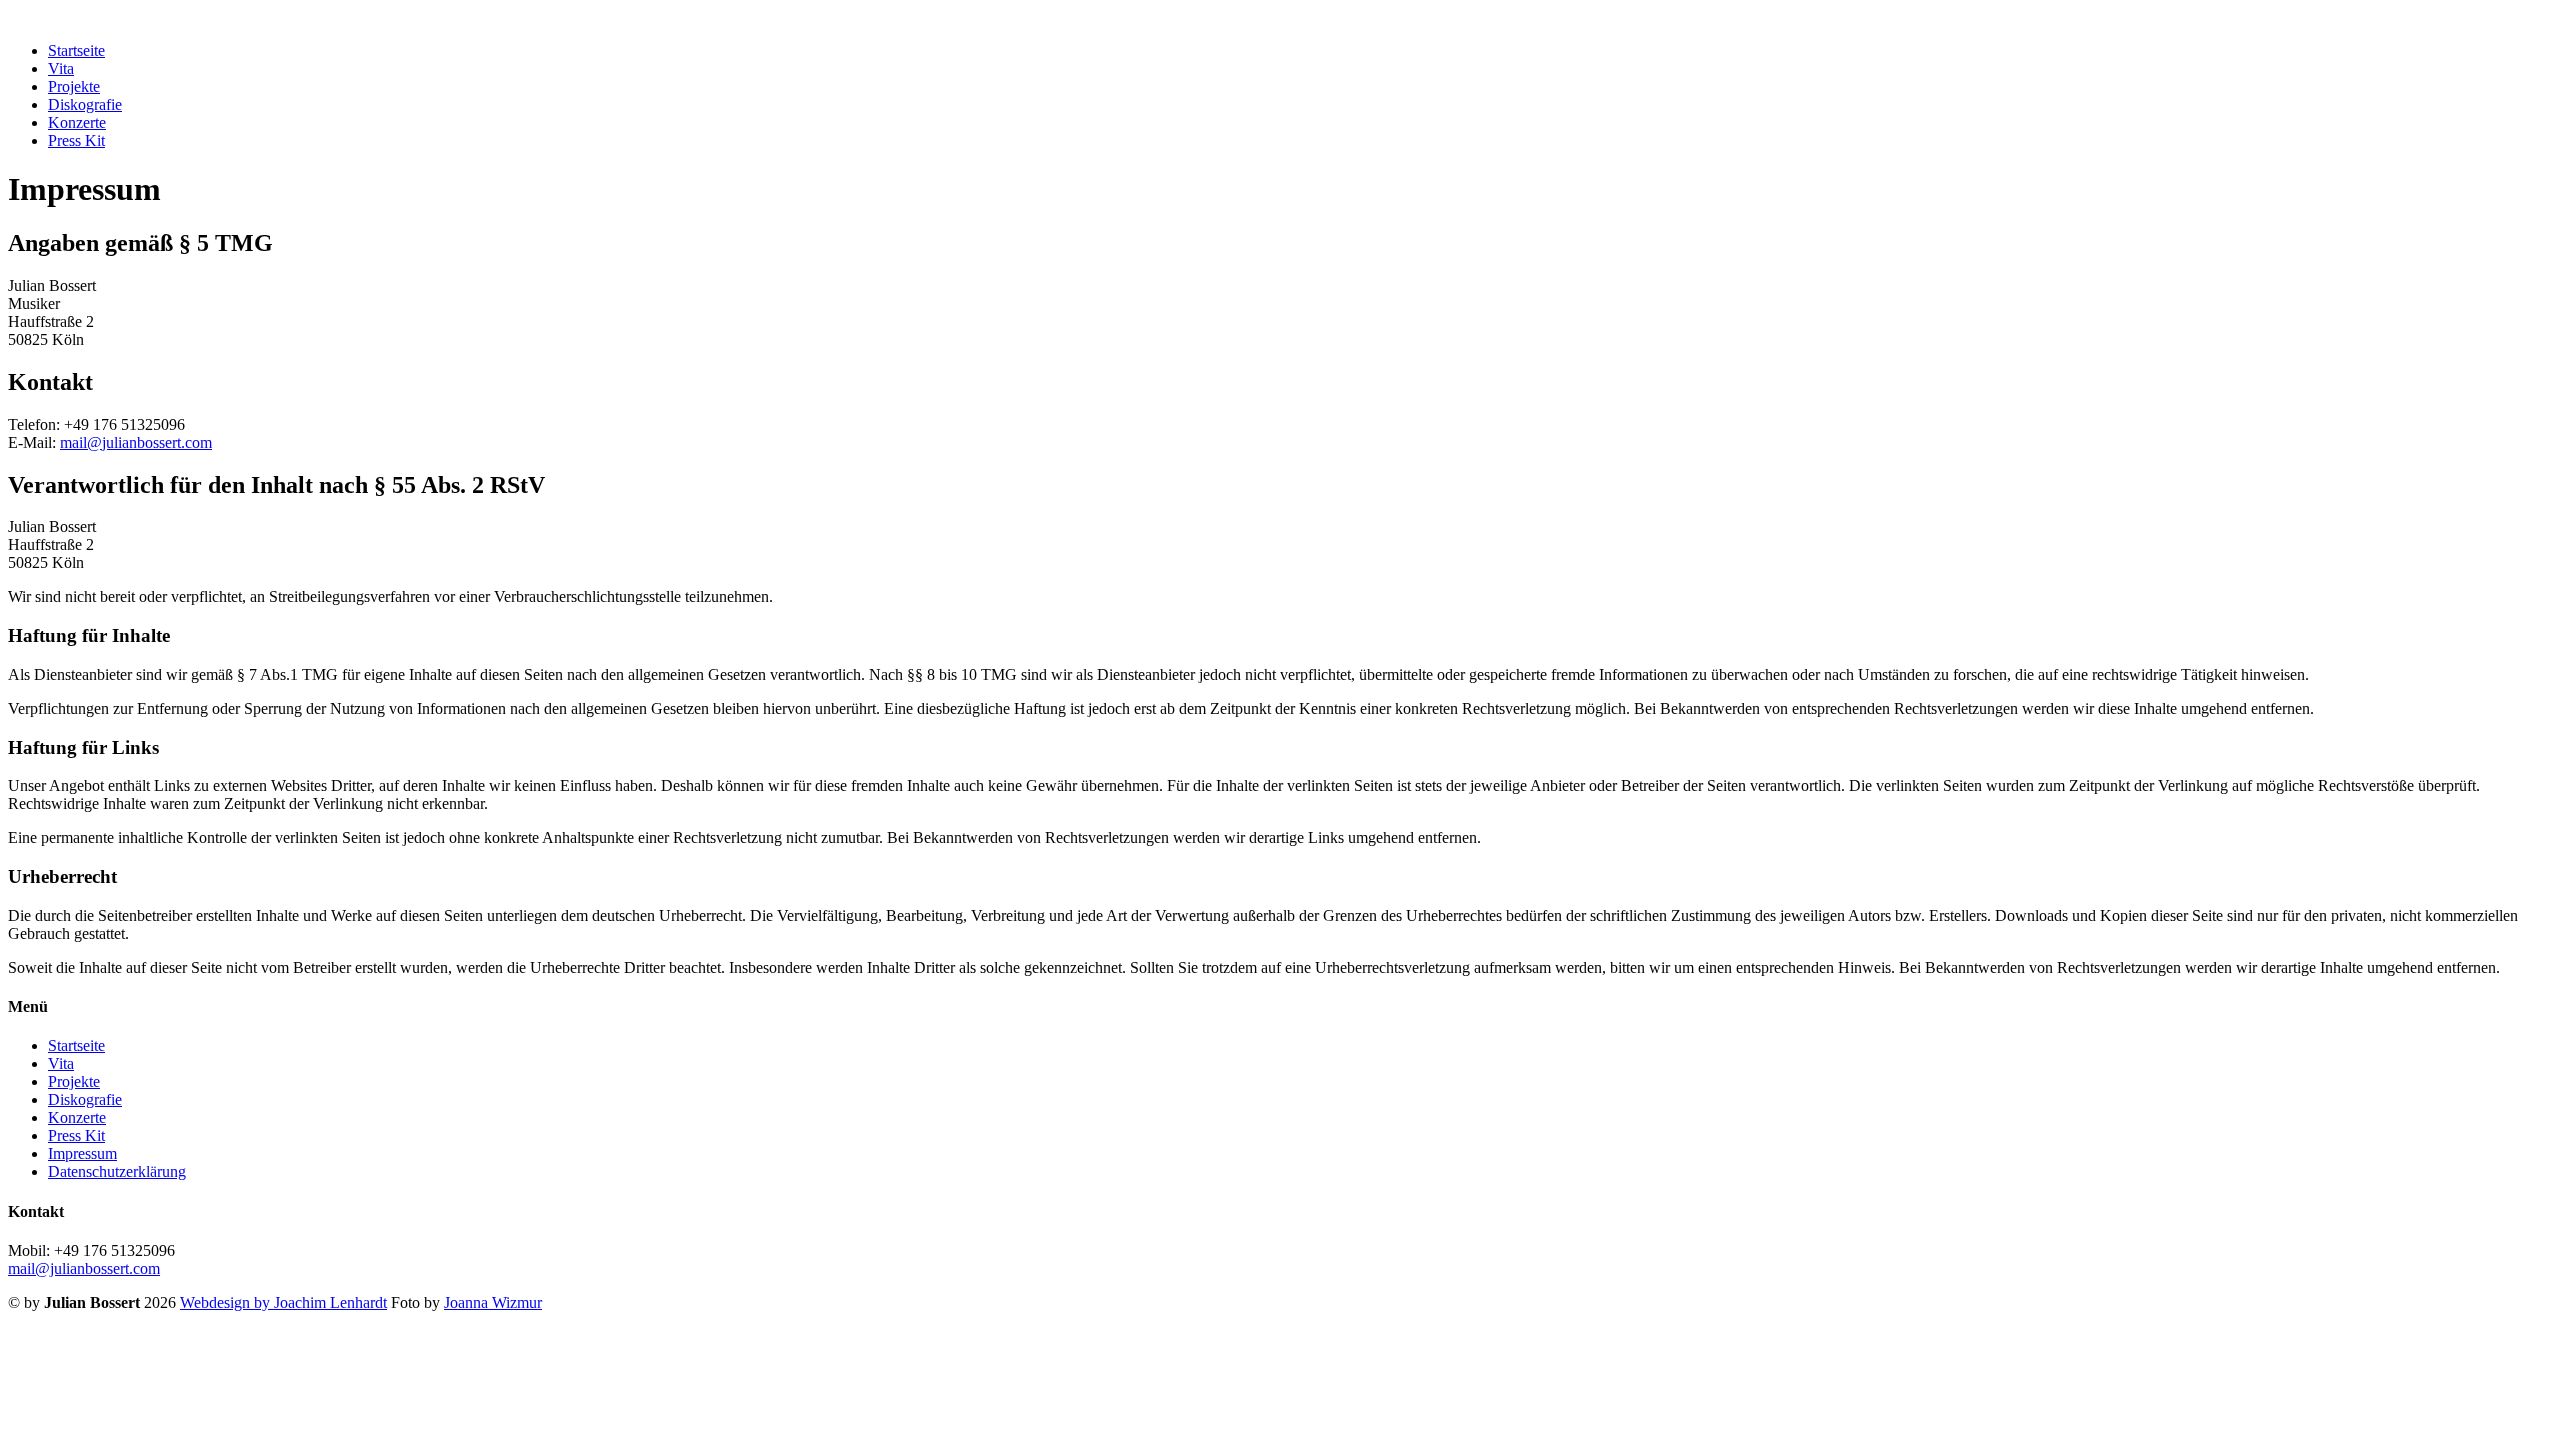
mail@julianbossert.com (136, 442)
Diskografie (85, 104)
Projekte (74, 86)
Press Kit (76, 140)
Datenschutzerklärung (117, 1171)
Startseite (76, 50)
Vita (61, 68)
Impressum (82, 1153)
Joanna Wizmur (493, 1302)
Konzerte (77, 122)
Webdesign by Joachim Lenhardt (283, 1302)
